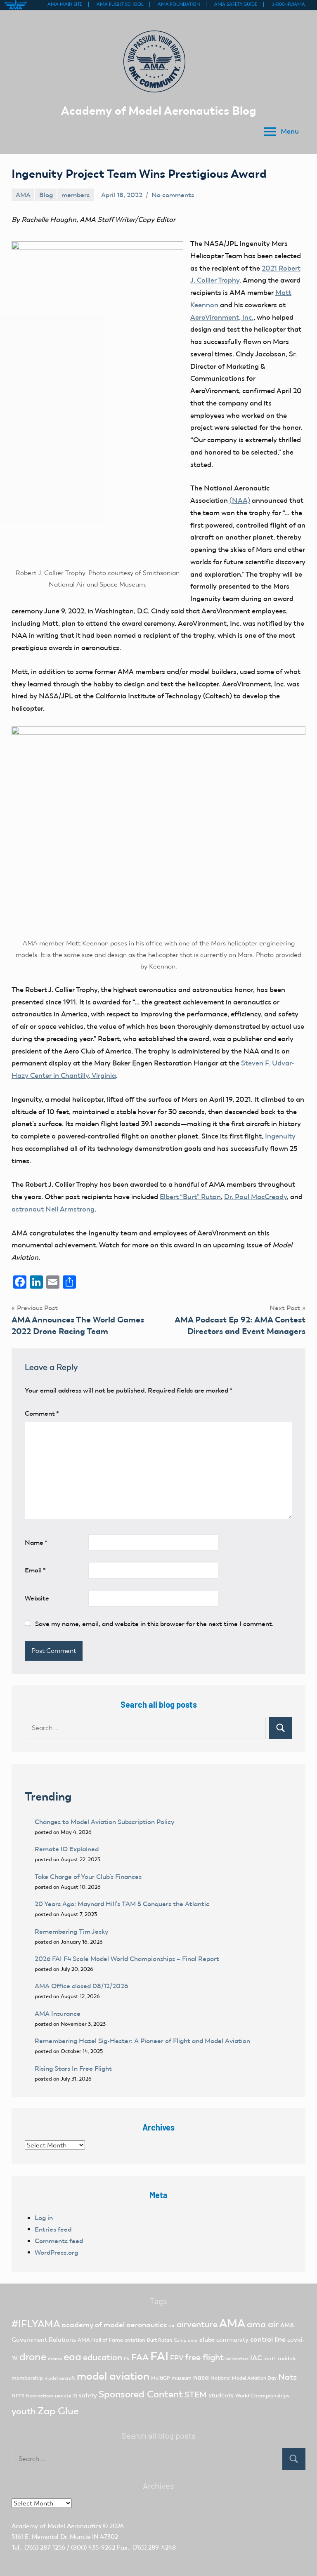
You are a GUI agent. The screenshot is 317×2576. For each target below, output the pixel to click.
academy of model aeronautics (114, 2325)
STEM (196, 2395)
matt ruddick (280, 2358)
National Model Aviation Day (244, 2378)
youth (24, 2411)
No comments (173, 195)
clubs (207, 2339)
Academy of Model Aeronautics (56, 2526)
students (221, 2395)
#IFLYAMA (36, 2324)
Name (36, 1543)
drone (33, 2357)
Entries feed (53, 2229)
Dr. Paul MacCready (255, 1197)
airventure (197, 2324)
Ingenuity (280, 1136)
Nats (287, 2377)
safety (88, 2395)
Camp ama (186, 2340)
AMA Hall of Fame (100, 2340)
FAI (159, 2356)
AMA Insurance (58, 2014)
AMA (23, 195)
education (103, 2357)
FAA (140, 2357)
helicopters (237, 2359)
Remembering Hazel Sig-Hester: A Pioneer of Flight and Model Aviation (142, 2041)
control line (268, 2339)
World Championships (262, 2396)
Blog (46, 195)
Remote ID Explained (67, 1849)
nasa (201, 2377)
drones (55, 2359)
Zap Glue (58, 2411)
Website (37, 1598)
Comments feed (59, 2241)
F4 (127, 2359)
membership (27, 2378)
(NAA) (240, 500)
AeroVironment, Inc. (222, 317)
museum (182, 2378)
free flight (204, 2357)
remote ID (66, 2396)
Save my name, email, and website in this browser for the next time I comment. (154, 1624)
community (232, 2340)
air (172, 2325)
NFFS (18, 2396)
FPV (177, 2358)
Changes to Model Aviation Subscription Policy (104, 1822)
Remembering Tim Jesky (71, 1931)
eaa (72, 2357)
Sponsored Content (141, 2394)
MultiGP (161, 2378)
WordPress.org (56, 2252)
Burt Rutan (160, 2340)
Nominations (40, 2396)
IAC (256, 2358)
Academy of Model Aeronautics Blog (159, 111)
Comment (42, 1413)
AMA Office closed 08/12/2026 (81, 1986)
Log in (44, 2218)
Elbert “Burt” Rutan (190, 1197)
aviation (135, 2340)
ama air (263, 2324)
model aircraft (60, 2378)
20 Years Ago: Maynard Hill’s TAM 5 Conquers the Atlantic (123, 1904)
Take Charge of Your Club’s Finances (88, 1877)
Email (35, 1570)
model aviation (113, 2376)
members (76, 195)
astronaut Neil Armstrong (53, 1209)
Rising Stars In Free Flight (73, 2068)
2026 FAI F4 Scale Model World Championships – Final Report (127, 1959)
